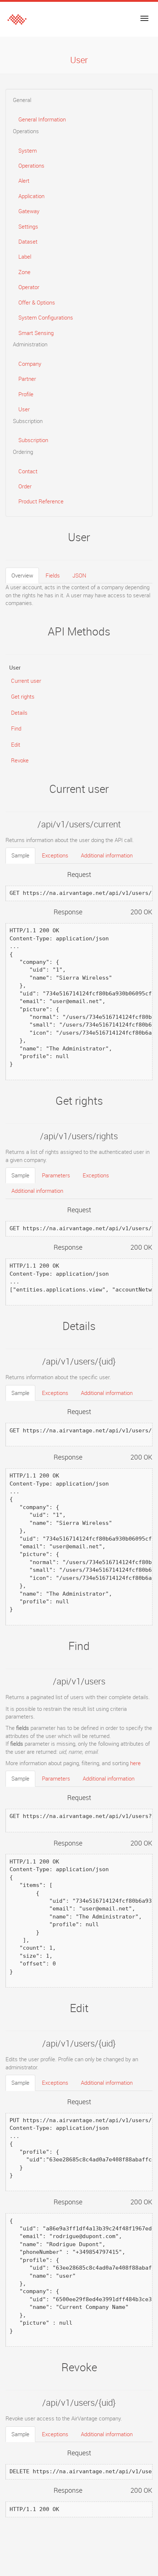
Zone (24, 272)
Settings (28, 226)
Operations (31, 165)
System (28, 150)
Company (30, 364)
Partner (27, 379)
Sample (20, 855)
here (135, 1763)
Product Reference (41, 501)
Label (25, 256)
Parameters (56, 1175)
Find (16, 728)
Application (31, 196)
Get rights (23, 696)
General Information (42, 119)
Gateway (29, 211)
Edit (16, 744)
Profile (26, 394)
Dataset (28, 241)
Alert (24, 181)
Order (25, 486)
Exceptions (55, 855)
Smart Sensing (36, 333)
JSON (79, 575)
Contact (28, 471)
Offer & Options (37, 302)
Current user (26, 681)
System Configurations (46, 317)
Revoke (20, 760)
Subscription (33, 440)
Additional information (107, 855)
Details (19, 713)
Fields (53, 575)
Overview (22, 575)
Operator (29, 287)
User (24, 409)
